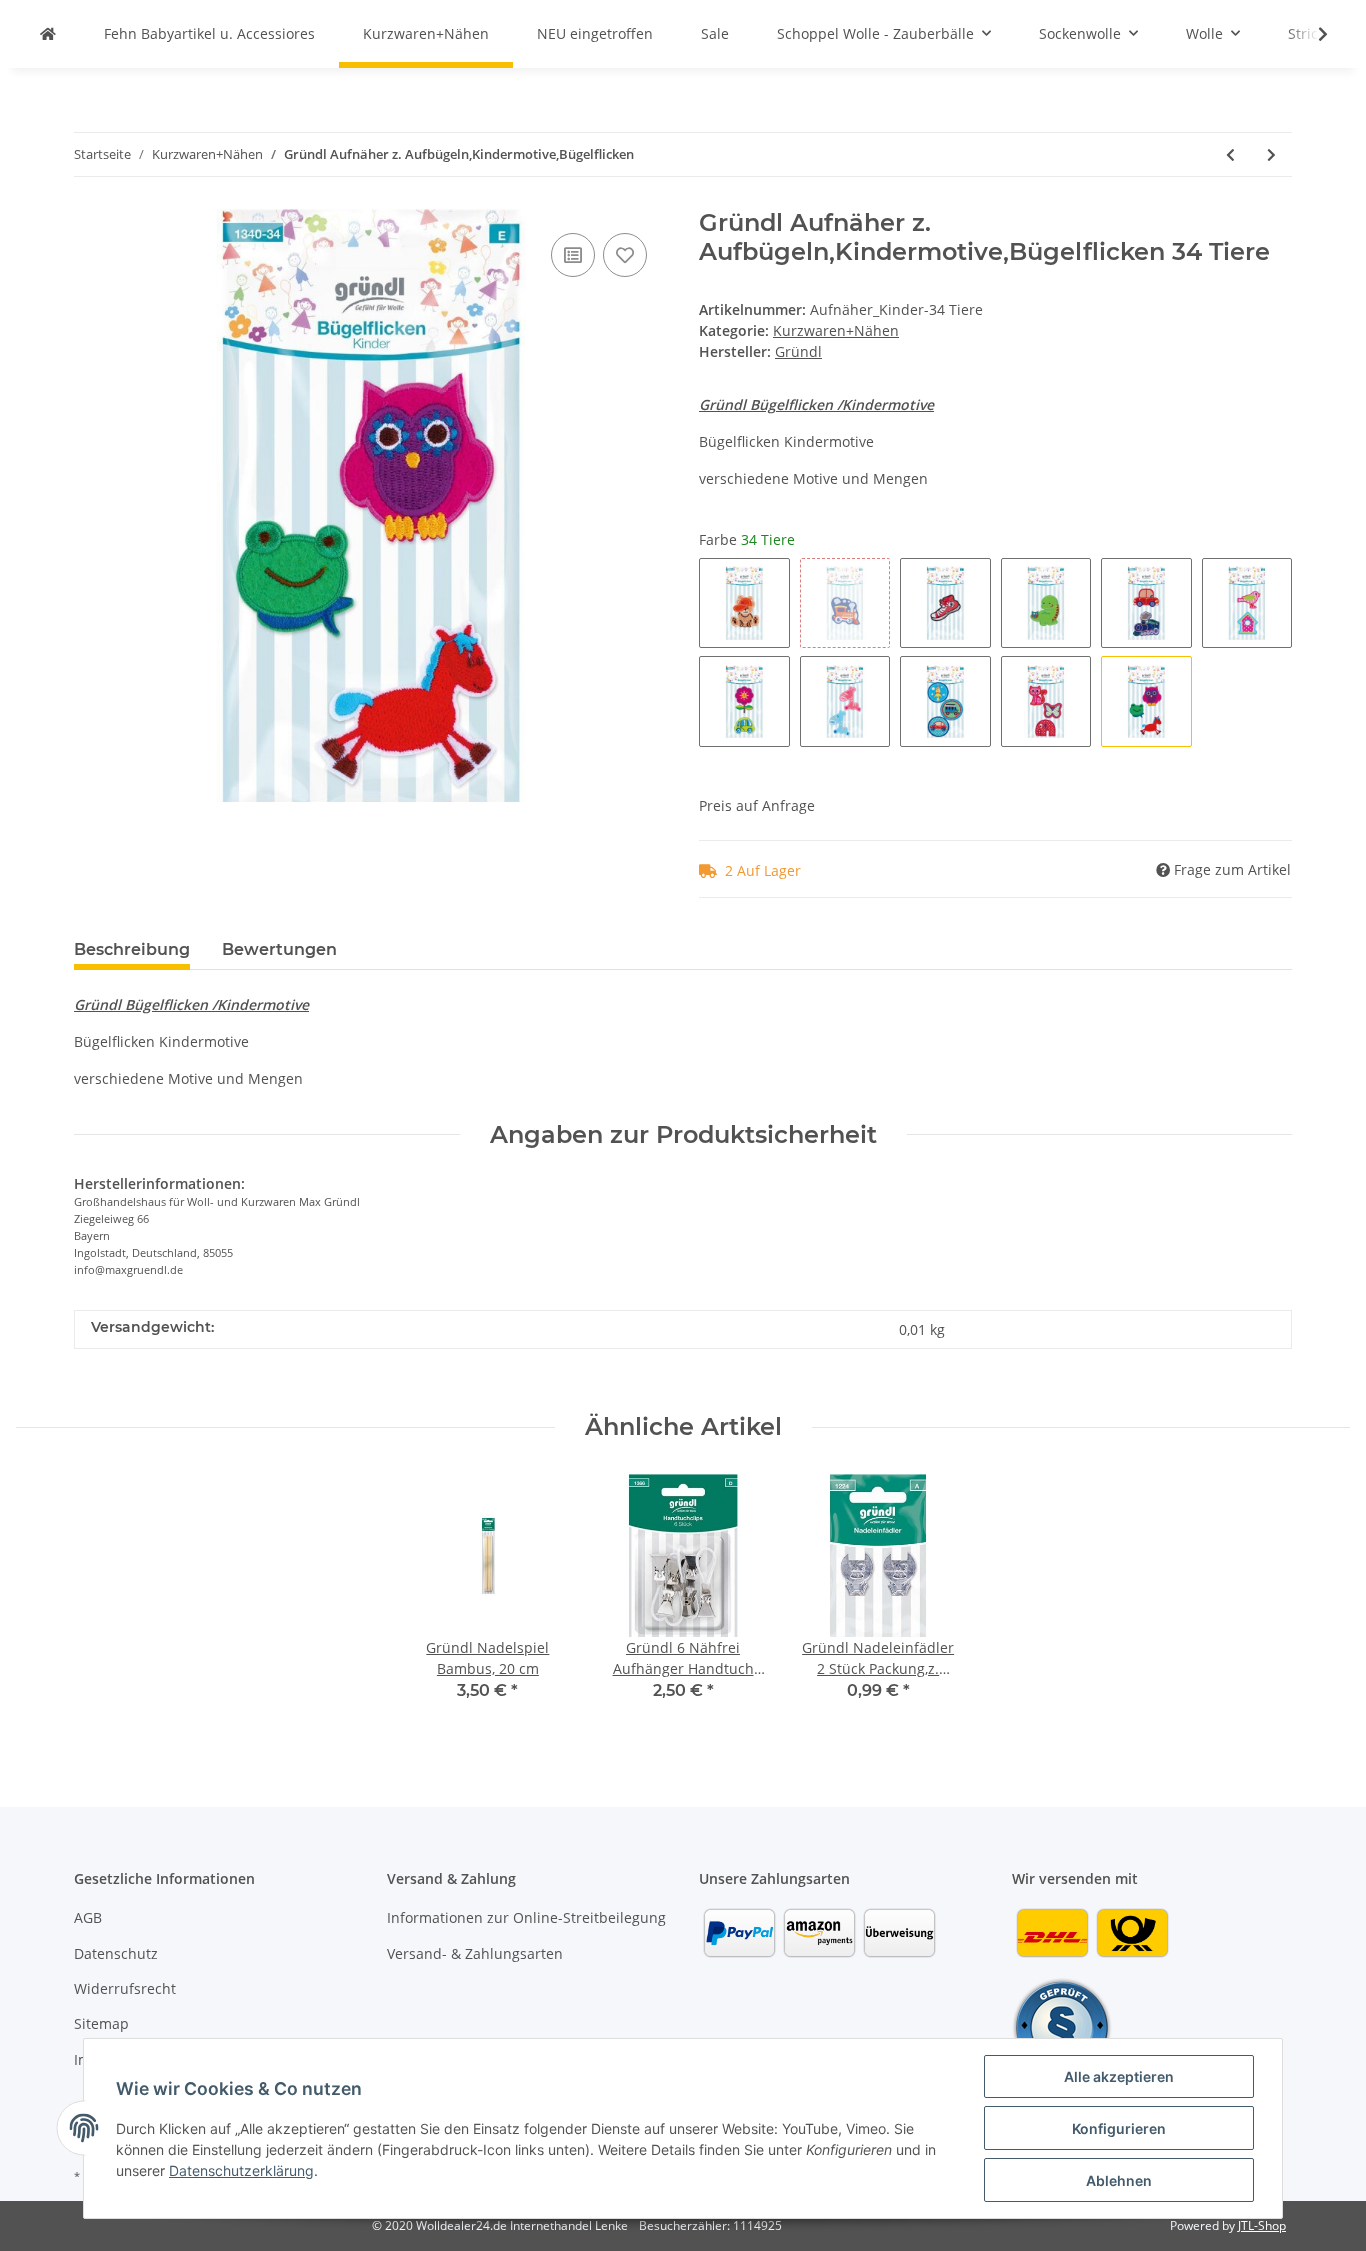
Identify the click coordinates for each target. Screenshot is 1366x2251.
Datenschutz (116, 1953)
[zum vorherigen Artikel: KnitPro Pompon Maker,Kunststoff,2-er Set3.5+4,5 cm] (1230, 154)
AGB (88, 1917)
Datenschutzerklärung (241, 2170)
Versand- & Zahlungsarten (475, 1953)
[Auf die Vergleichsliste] (573, 255)
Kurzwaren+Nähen (836, 330)
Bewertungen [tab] (279, 949)
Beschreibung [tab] (132, 949)
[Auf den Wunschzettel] (625, 255)
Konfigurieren (1119, 2128)
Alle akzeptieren (1119, 2076)
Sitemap (101, 2023)
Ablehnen (1119, 2180)
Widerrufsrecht (125, 1988)
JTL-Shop (1262, 2225)
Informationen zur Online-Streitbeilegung (526, 1917)
